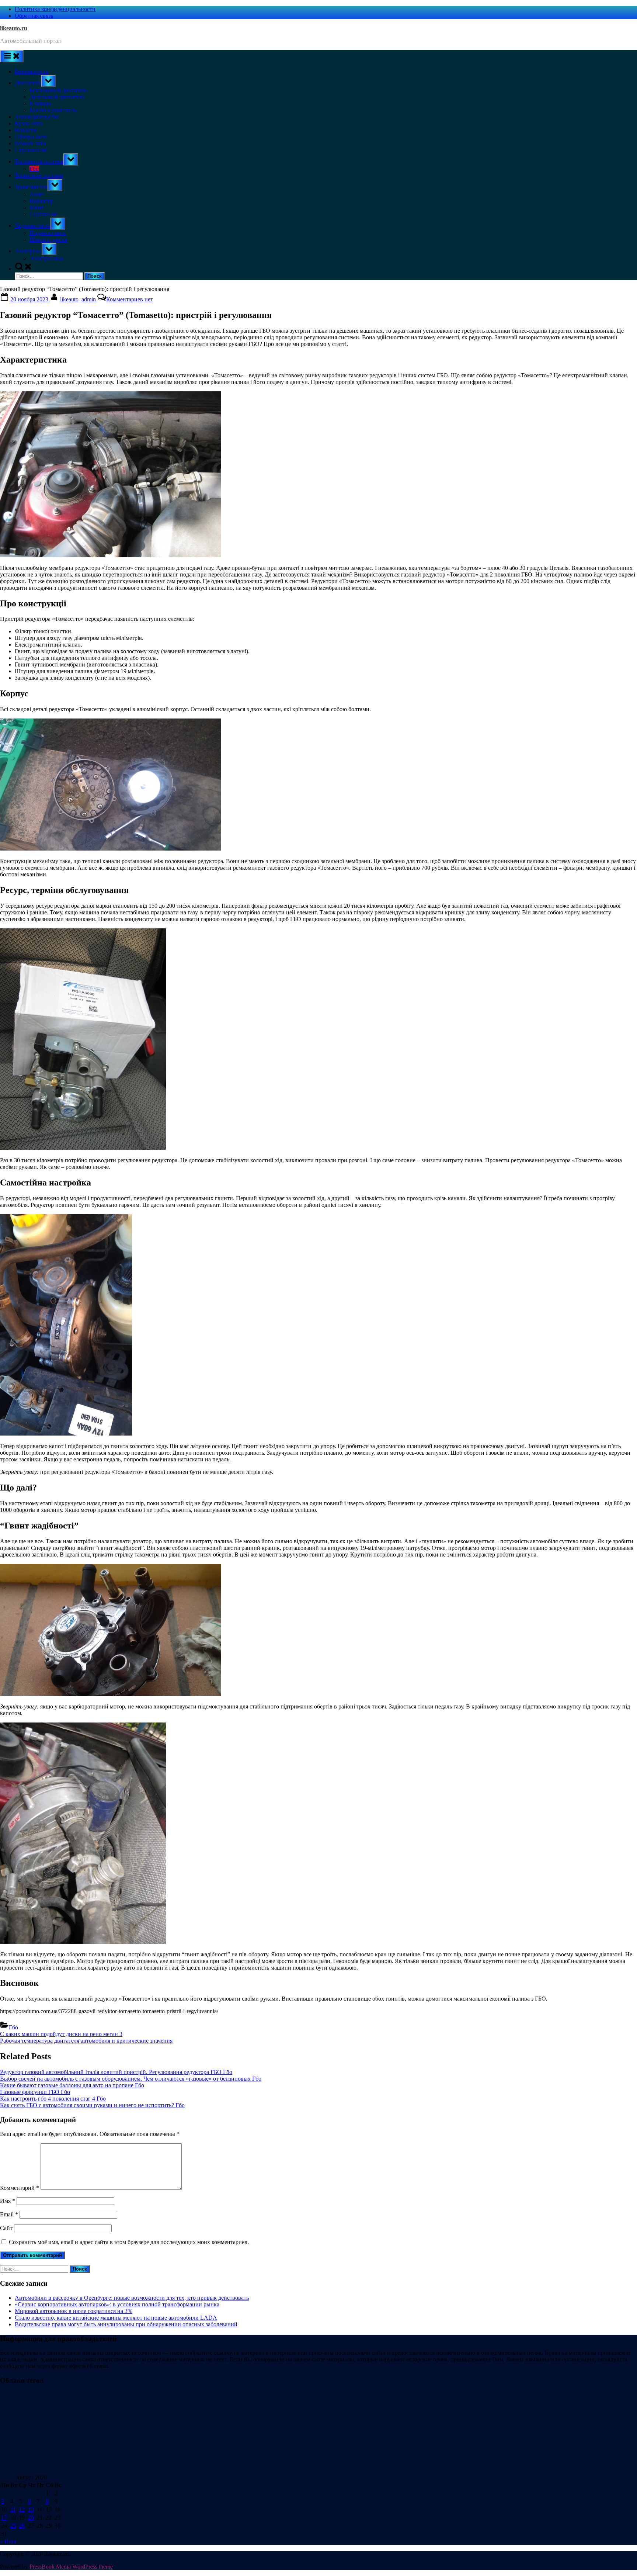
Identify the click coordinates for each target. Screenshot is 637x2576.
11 (13, 2509)
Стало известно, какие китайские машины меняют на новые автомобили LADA (116, 2318)
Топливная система (39, 161)
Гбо (34, 169)
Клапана (40, 103)
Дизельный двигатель (57, 97)
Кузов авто (28, 123)
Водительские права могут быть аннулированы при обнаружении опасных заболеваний (126, 2324)
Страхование (31, 150)
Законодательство (37, 117)
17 (4, 2518)
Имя (8, 2201)
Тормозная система (39, 175)
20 (31, 2518)
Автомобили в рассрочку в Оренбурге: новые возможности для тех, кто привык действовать (132, 2298)
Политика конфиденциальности (55, 9)
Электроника (46, 258)
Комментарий (20, 2188)
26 (22, 2526)
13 (31, 2509)
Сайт (6, 2228)
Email (9, 2214)
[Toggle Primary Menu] (12, 56)
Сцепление (43, 214)
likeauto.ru (14, 28)
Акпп (36, 194)
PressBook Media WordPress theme (71, 2567)
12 (22, 2509)
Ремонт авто (30, 143)
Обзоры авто (31, 137)
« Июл (8, 2542)
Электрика (28, 251)
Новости (26, 130)
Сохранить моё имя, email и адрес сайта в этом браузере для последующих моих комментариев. (129, 2242)
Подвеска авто (48, 233)
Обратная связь (34, 16)
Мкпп (37, 207)
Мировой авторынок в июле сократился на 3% (74, 2311)
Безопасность (32, 71)
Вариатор (41, 201)
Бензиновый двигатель (58, 90)
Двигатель (28, 83)
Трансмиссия (31, 187)
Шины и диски (48, 240)
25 (13, 2526)
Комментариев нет (130, 299)
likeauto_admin (79, 299)
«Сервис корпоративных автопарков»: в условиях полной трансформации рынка (117, 2304)
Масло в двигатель (53, 110)
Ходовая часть (33, 226)
